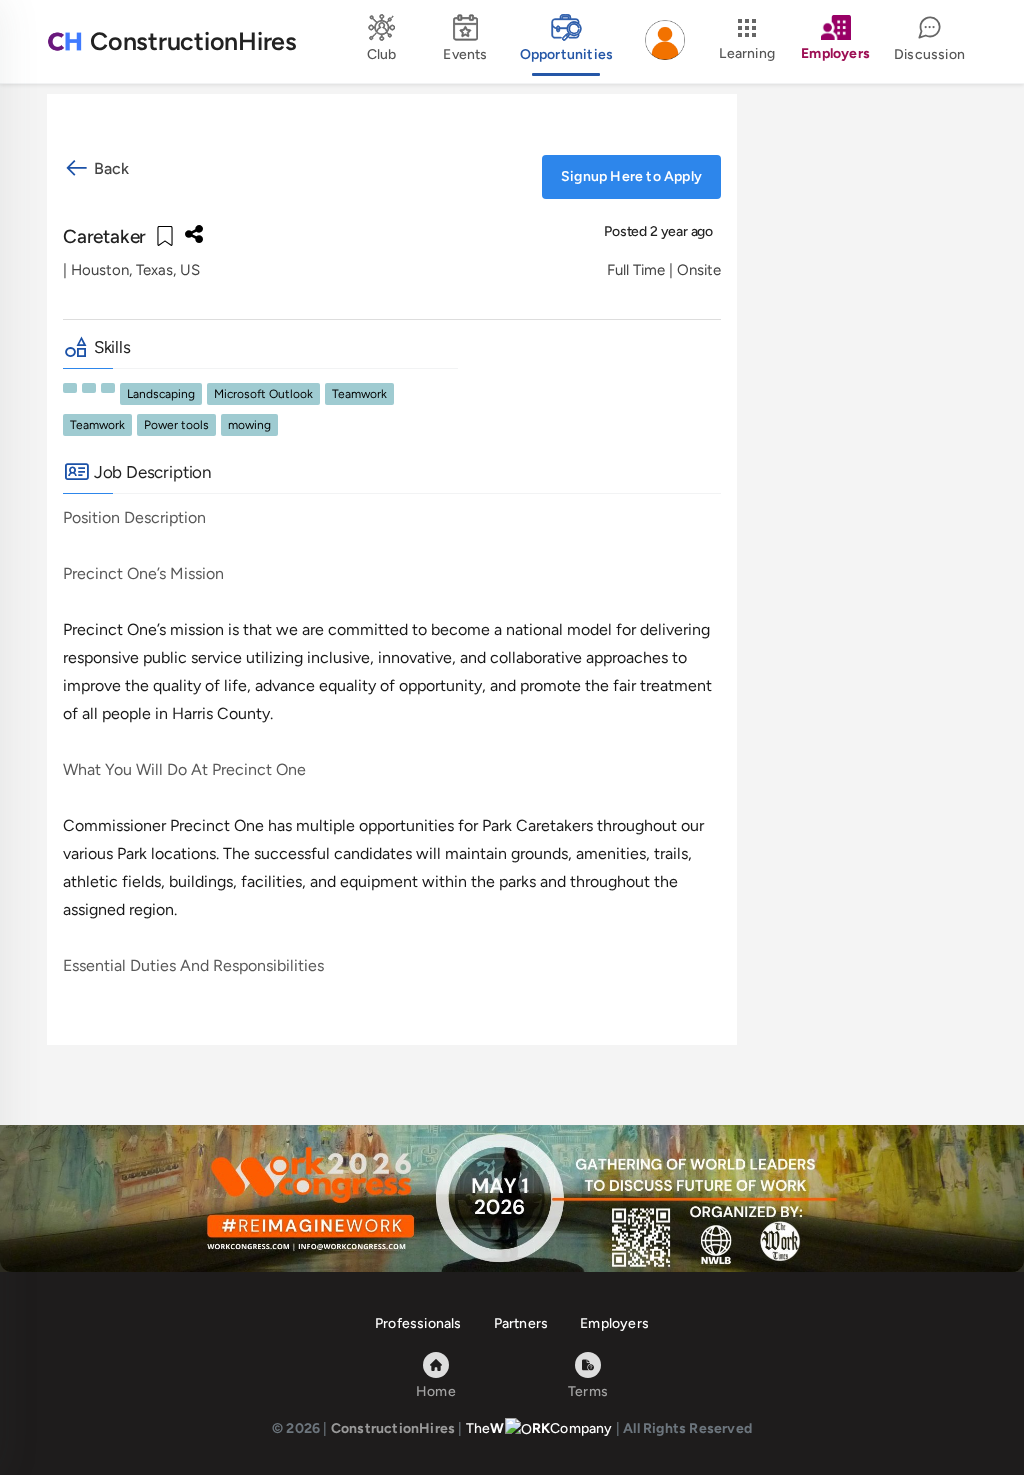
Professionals (418, 1323)
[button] (665, 42)
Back (109, 168)
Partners (521, 1323)
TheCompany (539, 1428)
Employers (614, 1323)
